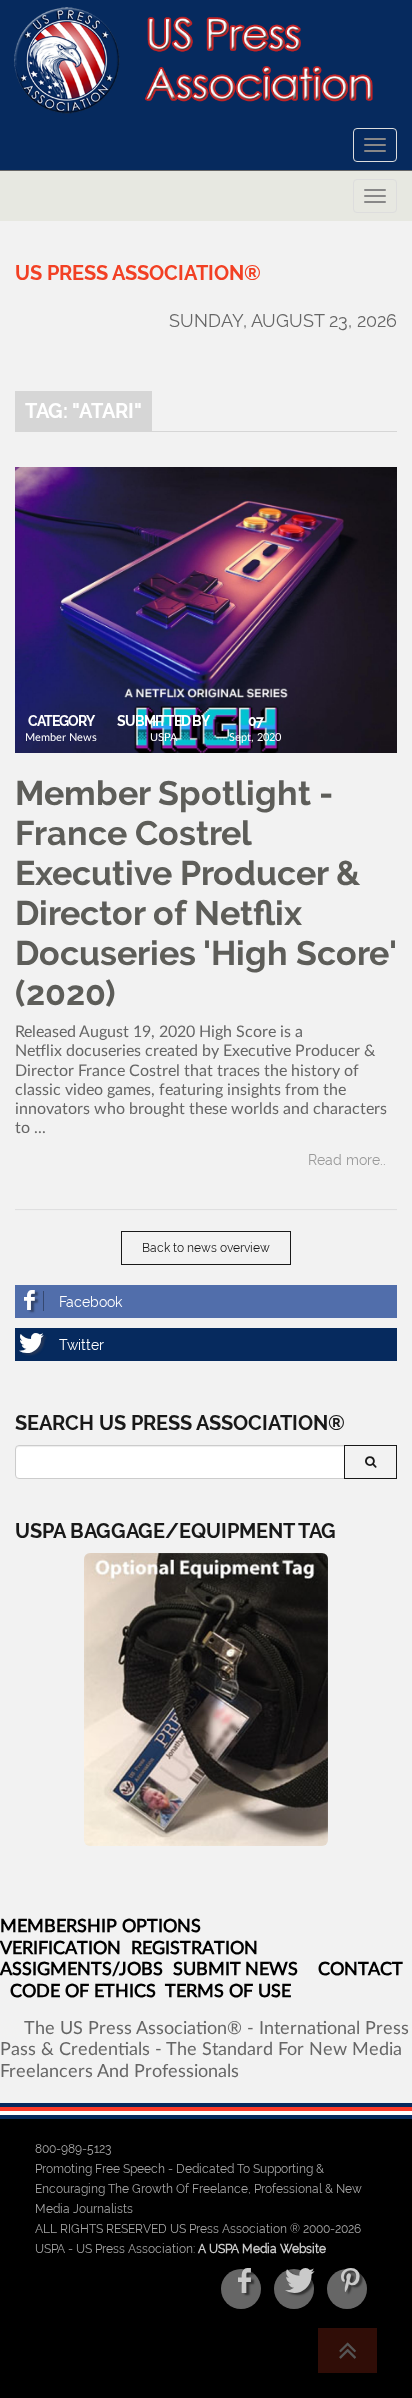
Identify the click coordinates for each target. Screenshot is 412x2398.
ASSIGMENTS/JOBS (81, 1970)
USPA (163, 737)
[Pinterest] (347, 2289)
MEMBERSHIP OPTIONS (100, 1927)
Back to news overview (206, 1248)
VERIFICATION (60, 1949)
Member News (61, 737)
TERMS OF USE (228, 1992)
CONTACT (360, 1970)
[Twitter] (206, 1344)
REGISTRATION (194, 1949)
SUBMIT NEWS (235, 1970)
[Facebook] (206, 1301)
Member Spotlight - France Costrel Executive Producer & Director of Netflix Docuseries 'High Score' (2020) (205, 893)
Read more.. (347, 1160)
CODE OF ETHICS (83, 1992)
